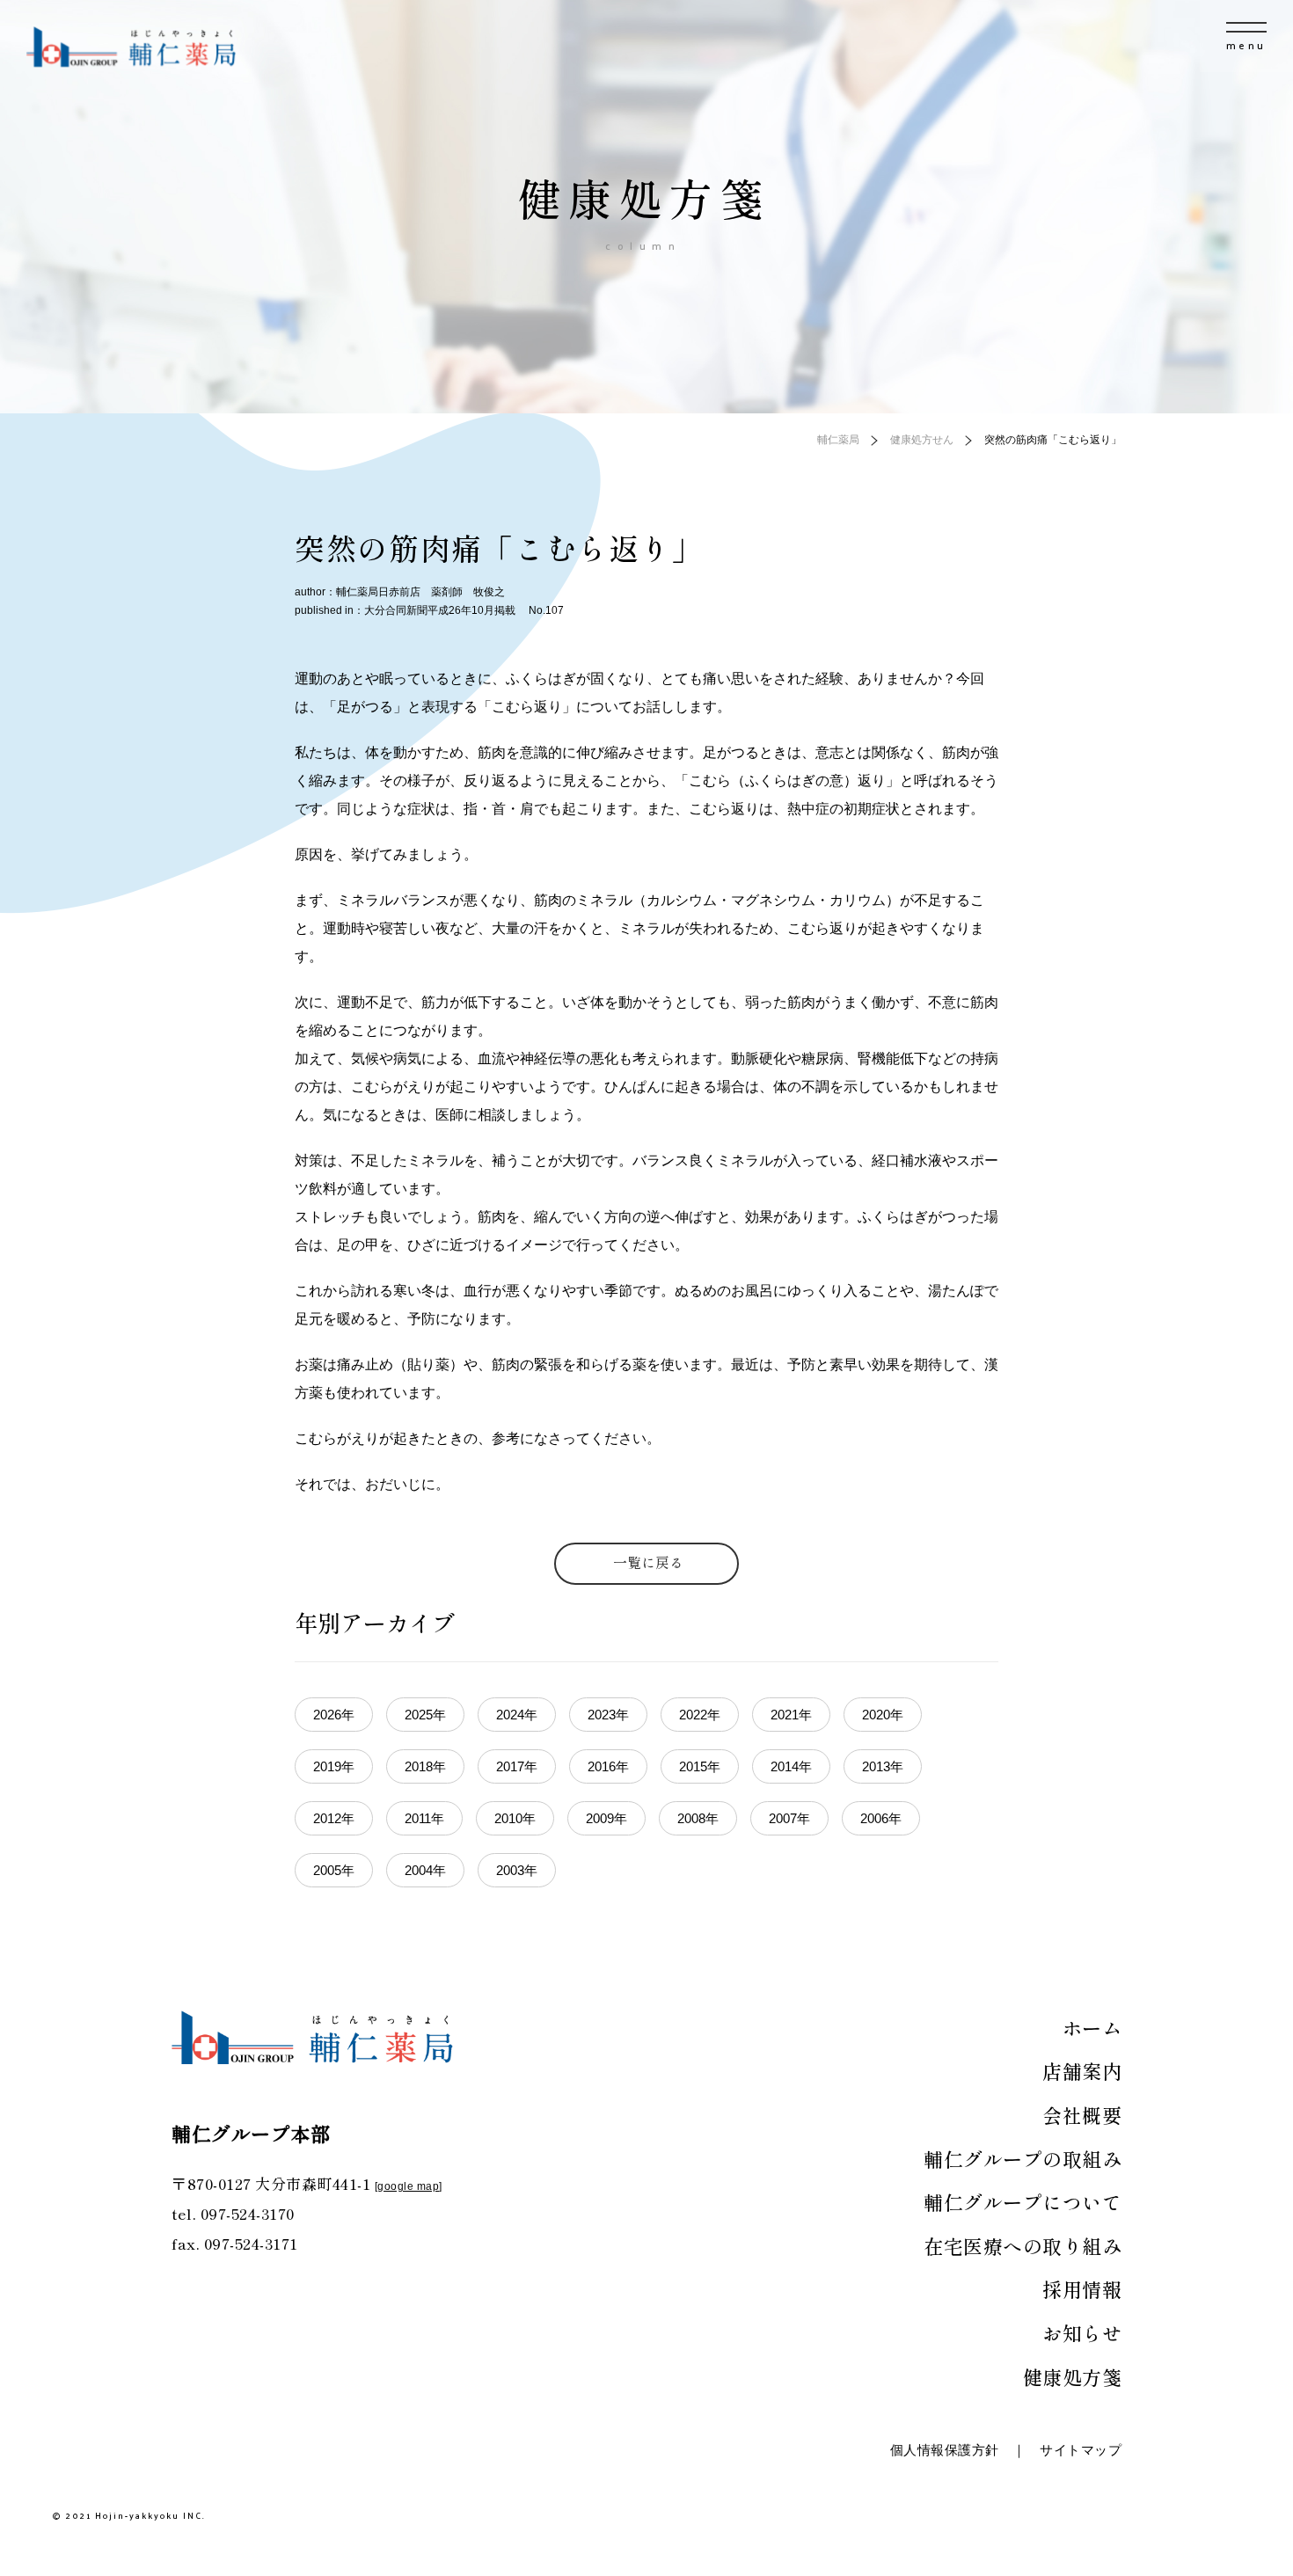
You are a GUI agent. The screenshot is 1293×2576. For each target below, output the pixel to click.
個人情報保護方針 (945, 2450)
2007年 (789, 1818)
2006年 (881, 1818)
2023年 (608, 1715)
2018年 (425, 1766)
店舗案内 (1082, 2070)
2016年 (608, 1766)
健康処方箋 (1073, 2376)
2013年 (883, 1766)
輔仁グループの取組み (1023, 2158)
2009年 (606, 1818)
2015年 (700, 1766)
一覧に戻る (648, 1562)
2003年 (517, 1870)
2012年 (334, 1818)
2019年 (334, 1766)
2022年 (700, 1715)
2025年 (425, 1715)
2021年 (791, 1715)
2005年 (334, 1870)
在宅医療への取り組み (1023, 2245)
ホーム (1092, 2027)
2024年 (517, 1715)
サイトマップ (1081, 2450)
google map (408, 2186)
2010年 (515, 1818)
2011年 (424, 1818)
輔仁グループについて (1023, 2201)
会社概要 (1082, 2114)
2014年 (791, 1766)
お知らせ (1082, 2332)
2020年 (883, 1715)
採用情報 (1082, 2288)
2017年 (517, 1766)
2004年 (425, 1870)
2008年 (698, 1818)
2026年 (334, 1715)
